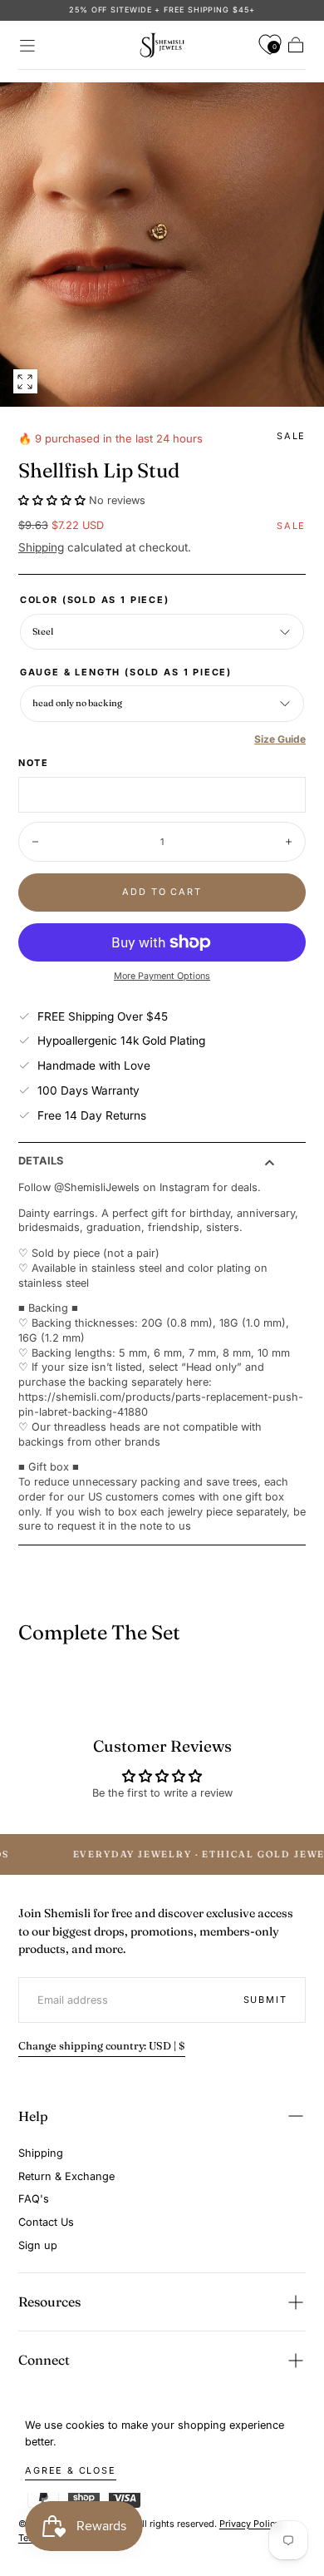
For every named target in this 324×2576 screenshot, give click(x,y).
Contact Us (46, 2222)
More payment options (162, 976)
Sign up (38, 2245)
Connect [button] (44, 2360)
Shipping (41, 547)
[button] (27, 46)
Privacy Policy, (251, 2524)
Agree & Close (71, 2470)
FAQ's (34, 2199)
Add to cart (162, 892)
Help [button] (33, 2116)
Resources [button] (49, 2302)
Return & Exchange (66, 2176)
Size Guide (280, 739)
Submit (265, 2000)
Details (41, 1162)
